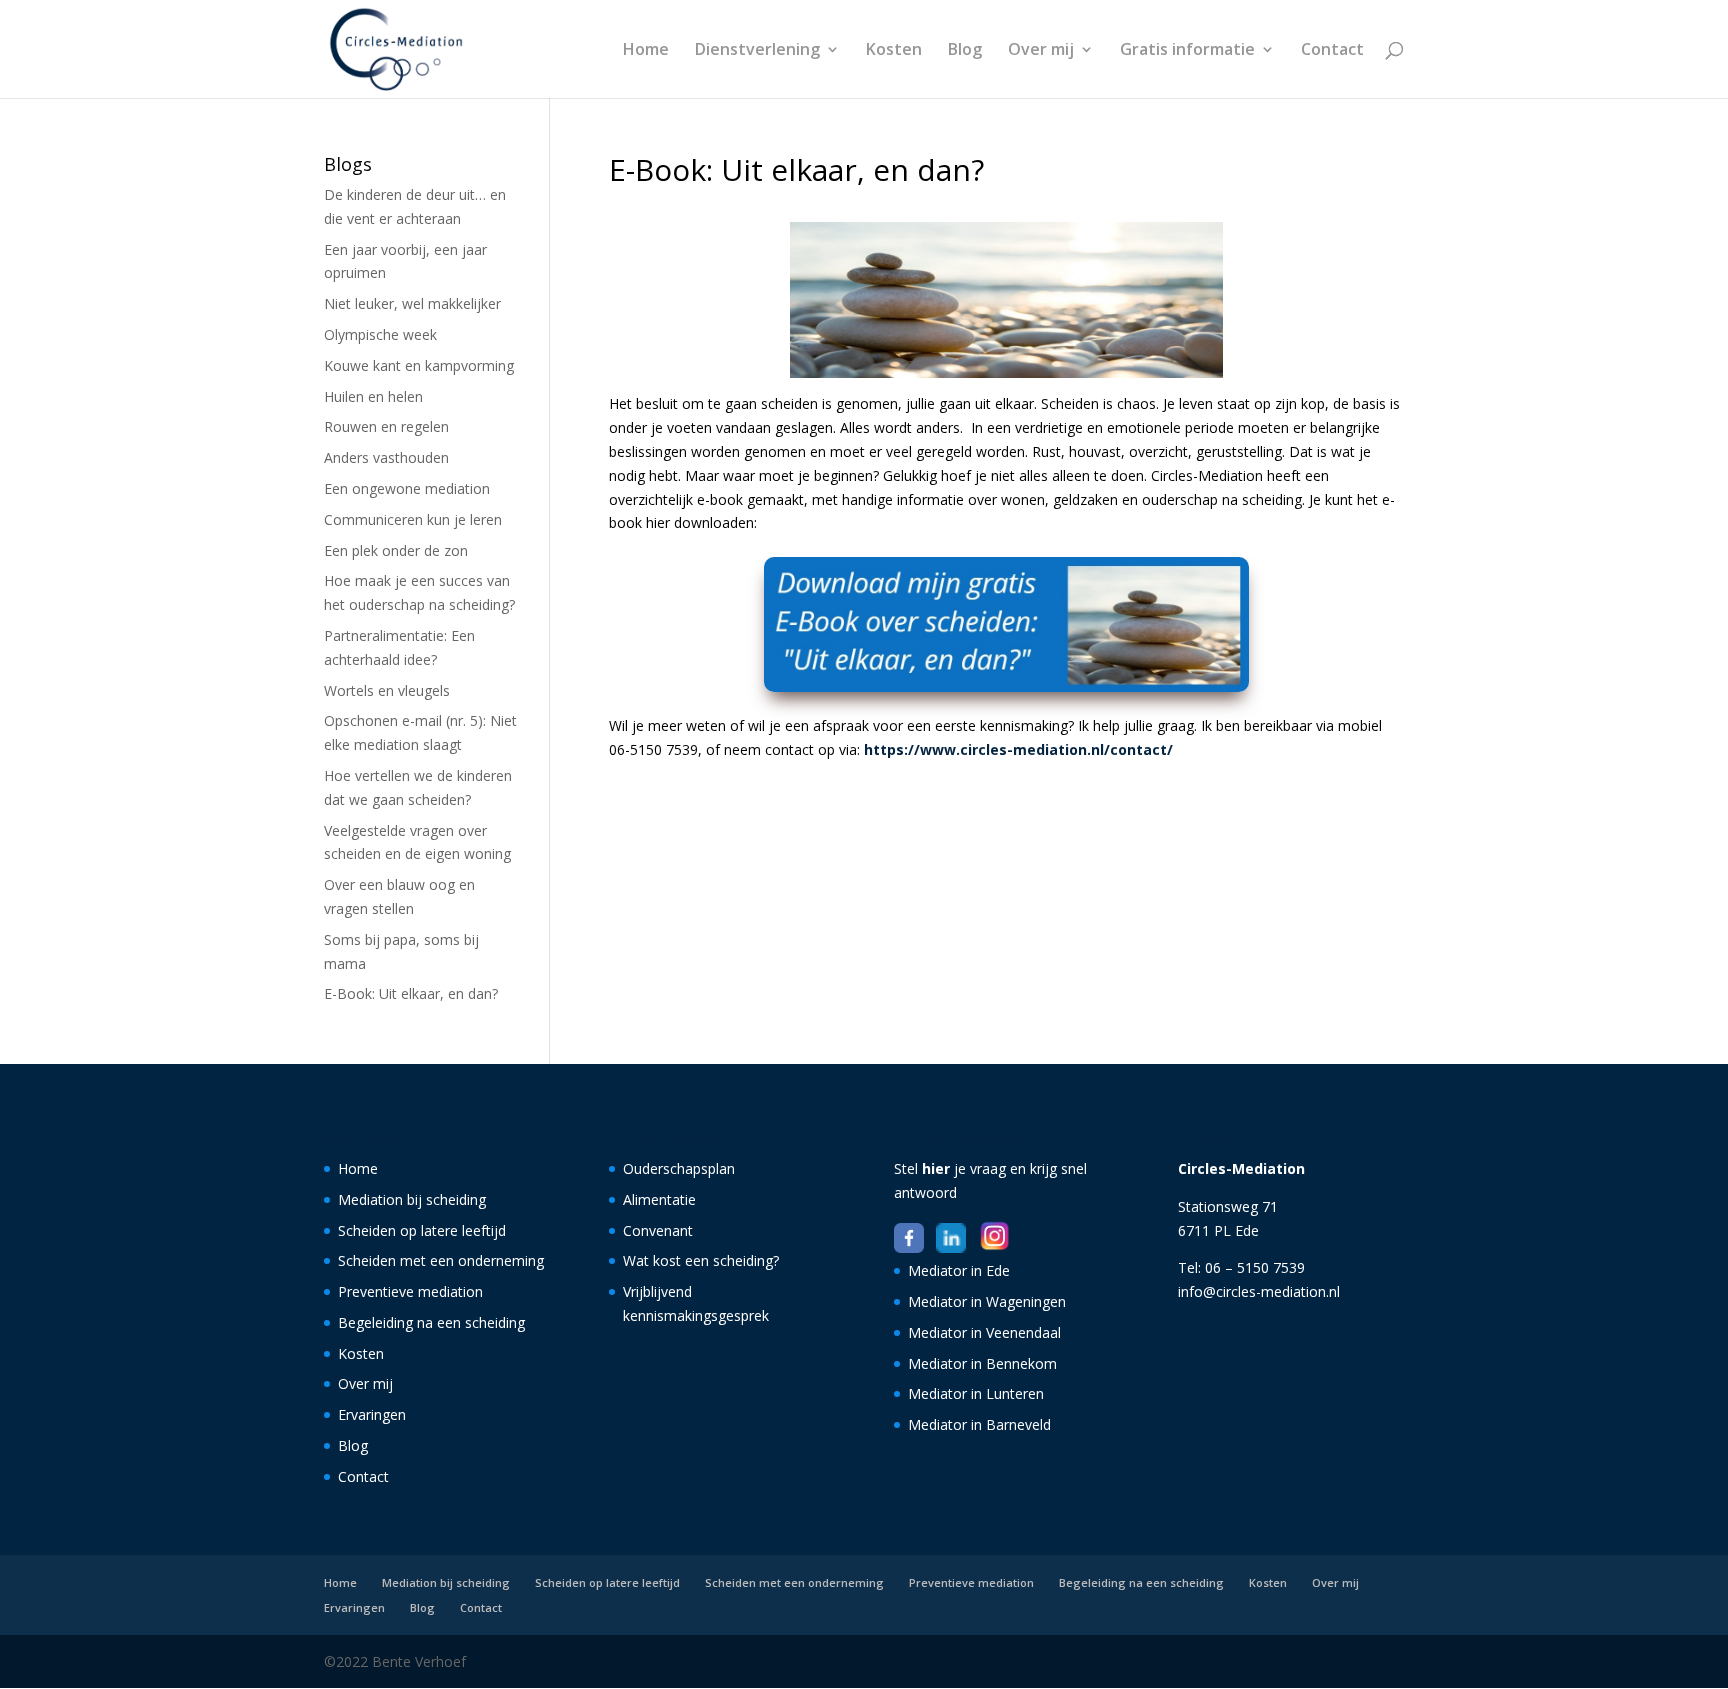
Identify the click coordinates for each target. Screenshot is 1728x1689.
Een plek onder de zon (396, 550)
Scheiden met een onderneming (441, 1260)
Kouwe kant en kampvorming (419, 365)
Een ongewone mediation (407, 488)
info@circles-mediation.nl (1259, 1291)
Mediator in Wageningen (987, 1301)
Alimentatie (659, 1199)
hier (936, 1168)
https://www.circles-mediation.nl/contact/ (1018, 749)
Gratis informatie (1187, 51)
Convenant (658, 1230)
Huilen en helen (373, 396)
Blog (965, 51)
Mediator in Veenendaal (984, 1332)
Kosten (894, 51)
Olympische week (380, 334)
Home (646, 51)
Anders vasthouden (386, 457)
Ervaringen (372, 1414)
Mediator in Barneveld (979, 1424)
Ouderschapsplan (679, 1168)
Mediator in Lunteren (976, 1393)
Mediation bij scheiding (412, 1199)
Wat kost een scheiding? (701, 1260)
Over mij (1041, 51)
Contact (1332, 51)
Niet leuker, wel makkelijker (412, 303)
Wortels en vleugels (387, 690)
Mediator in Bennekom (982, 1363)
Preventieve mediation (410, 1291)
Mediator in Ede (959, 1270)
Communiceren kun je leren (413, 519)
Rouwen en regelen (386, 426)
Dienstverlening (757, 51)
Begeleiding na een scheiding (431, 1322)
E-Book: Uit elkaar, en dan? (411, 993)
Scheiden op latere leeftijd (422, 1230)
